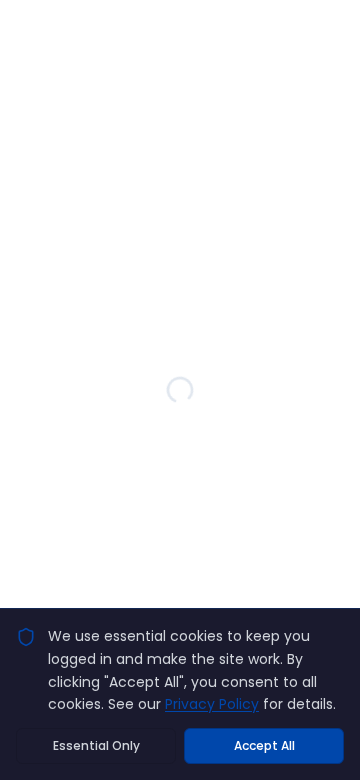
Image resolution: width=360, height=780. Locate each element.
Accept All (264, 745)
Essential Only (96, 745)
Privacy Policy (212, 704)
